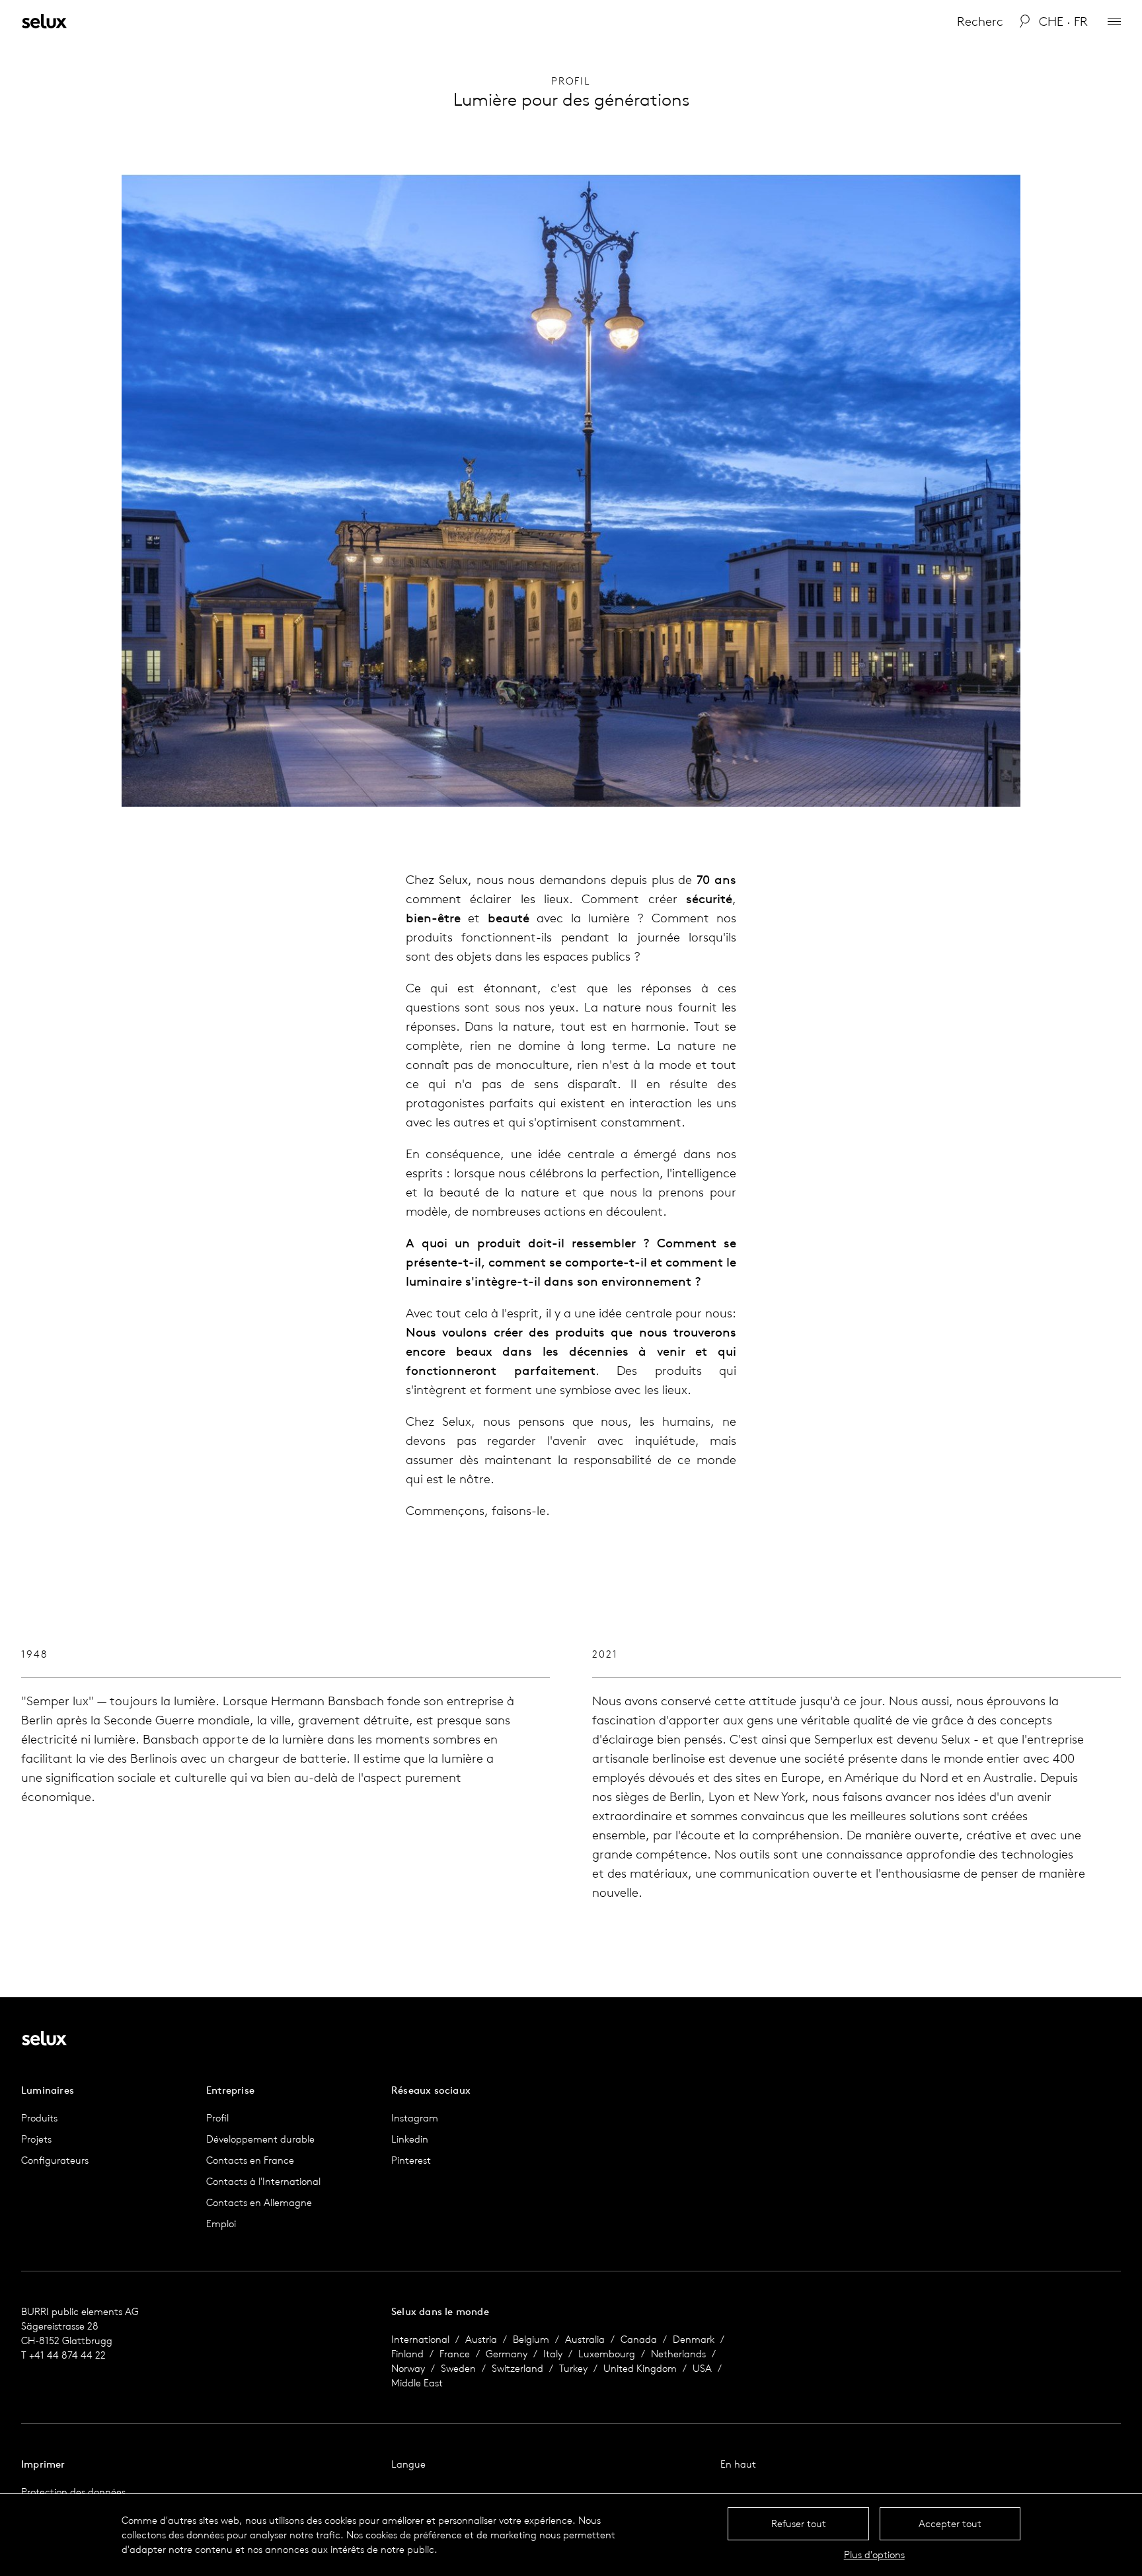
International (420, 2339)
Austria (481, 2339)
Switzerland (517, 2368)
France (455, 2354)
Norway (408, 2368)
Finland (407, 2354)
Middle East (417, 2383)
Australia (585, 2339)
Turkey (573, 2368)
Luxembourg (607, 2354)
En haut (738, 2464)
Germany (507, 2354)
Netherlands (678, 2354)
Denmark (694, 2339)
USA (702, 2368)
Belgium (531, 2339)
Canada (639, 2339)
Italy (553, 2354)
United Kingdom (640, 2368)
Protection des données (73, 2492)
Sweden (458, 2368)
